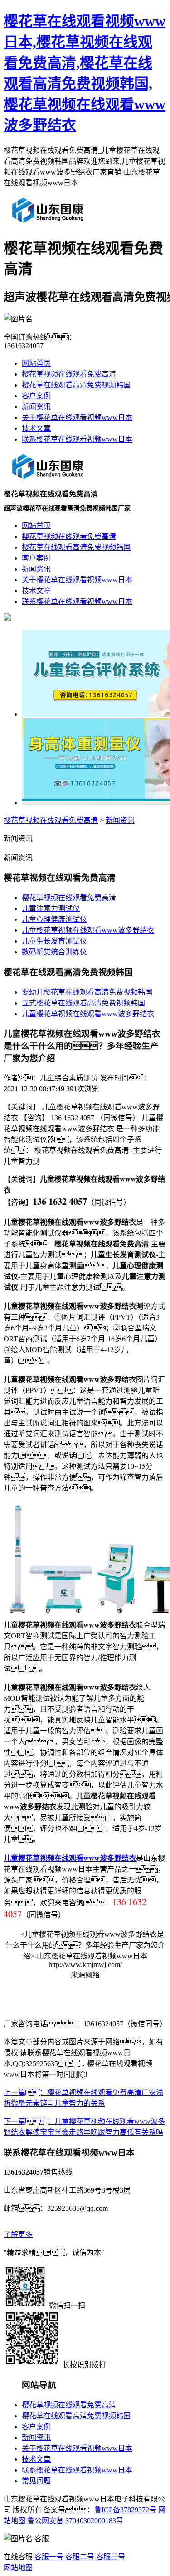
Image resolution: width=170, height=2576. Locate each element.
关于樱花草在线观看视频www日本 (77, 418)
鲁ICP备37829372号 (125, 2510)
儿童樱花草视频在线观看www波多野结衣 (88, 930)
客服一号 (49, 2557)
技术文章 (36, 428)
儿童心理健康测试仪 (54, 919)
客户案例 (36, 396)
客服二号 (79, 2557)
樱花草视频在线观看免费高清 (69, 374)
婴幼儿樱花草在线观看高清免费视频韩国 (87, 992)
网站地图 (18, 2568)
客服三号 (111, 2557)
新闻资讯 (36, 407)
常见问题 (36, 2481)
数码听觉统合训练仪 (54, 952)
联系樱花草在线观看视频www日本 (77, 439)
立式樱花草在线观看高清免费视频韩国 (83, 1003)
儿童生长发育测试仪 (54, 941)
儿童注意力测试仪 (51, 908)
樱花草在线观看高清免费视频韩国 (76, 385)
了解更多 (18, 2234)
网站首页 (36, 363)
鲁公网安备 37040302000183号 (74, 2521)
